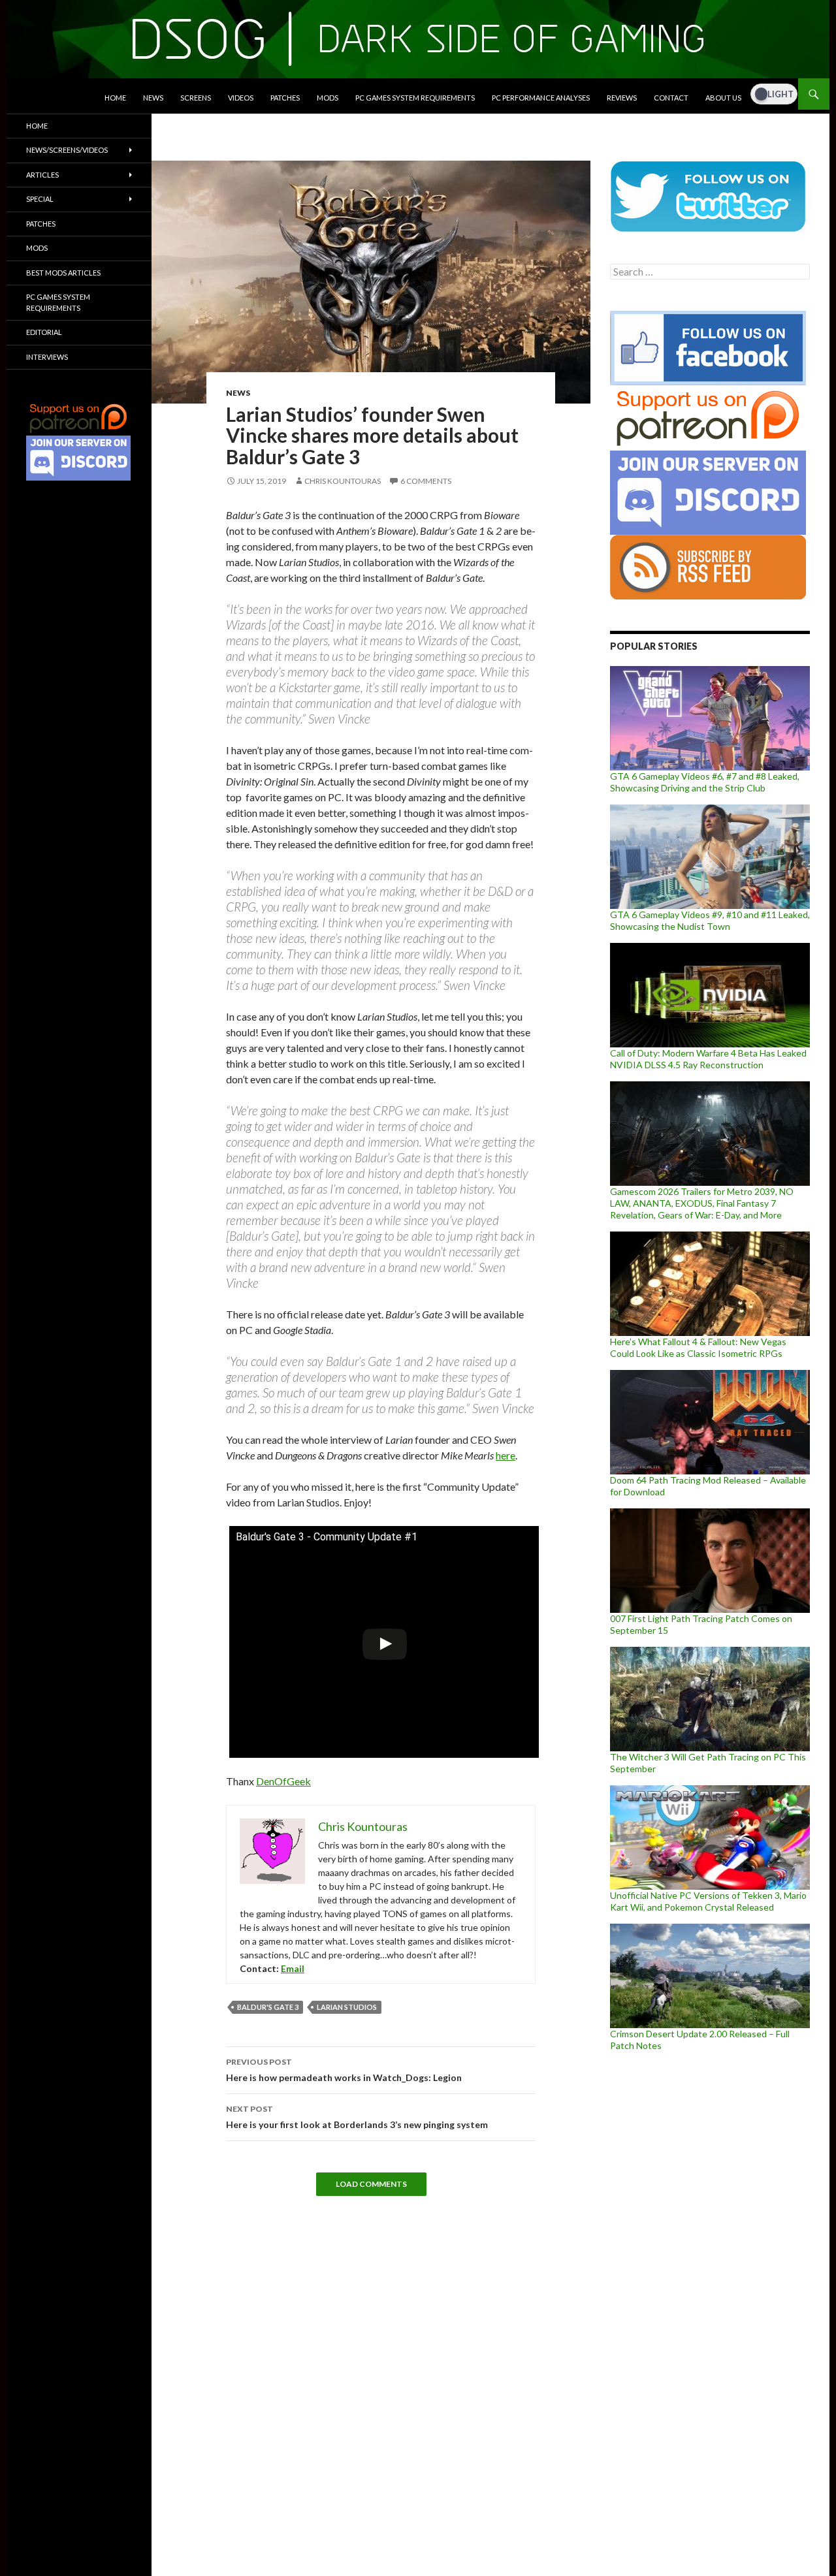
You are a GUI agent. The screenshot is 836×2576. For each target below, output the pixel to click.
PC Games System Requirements (415, 98)
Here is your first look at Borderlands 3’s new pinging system (357, 2117)
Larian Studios (347, 2007)
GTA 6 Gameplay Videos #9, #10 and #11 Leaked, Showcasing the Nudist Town (710, 920)
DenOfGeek (283, 1781)
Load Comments (371, 2184)
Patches (285, 98)
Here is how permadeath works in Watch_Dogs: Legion (344, 2070)
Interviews (47, 357)
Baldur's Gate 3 (268, 2007)
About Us (723, 98)
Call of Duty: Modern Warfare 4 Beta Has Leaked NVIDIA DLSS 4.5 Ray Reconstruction (708, 1059)
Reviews (622, 98)
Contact (671, 98)
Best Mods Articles (63, 273)
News (153, 98)
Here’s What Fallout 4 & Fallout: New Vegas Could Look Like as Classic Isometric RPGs (698, 1347)
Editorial (44, 332)
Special (40, 199)
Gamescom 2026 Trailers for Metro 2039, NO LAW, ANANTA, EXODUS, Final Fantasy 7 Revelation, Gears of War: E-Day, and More (702, 1203)
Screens (196, 98)
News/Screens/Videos (67, 150)
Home (115, 98)
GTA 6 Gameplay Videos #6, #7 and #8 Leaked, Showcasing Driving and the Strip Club (705, 782)
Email (293, 1968)
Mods (328, 98)
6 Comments (426, 481)
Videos (241, 98)
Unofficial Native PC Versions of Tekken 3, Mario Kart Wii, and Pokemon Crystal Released (708, 1901)
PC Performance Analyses (541, 98)
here (506, 1455)
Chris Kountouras (343, 481)
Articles (42, 175)
